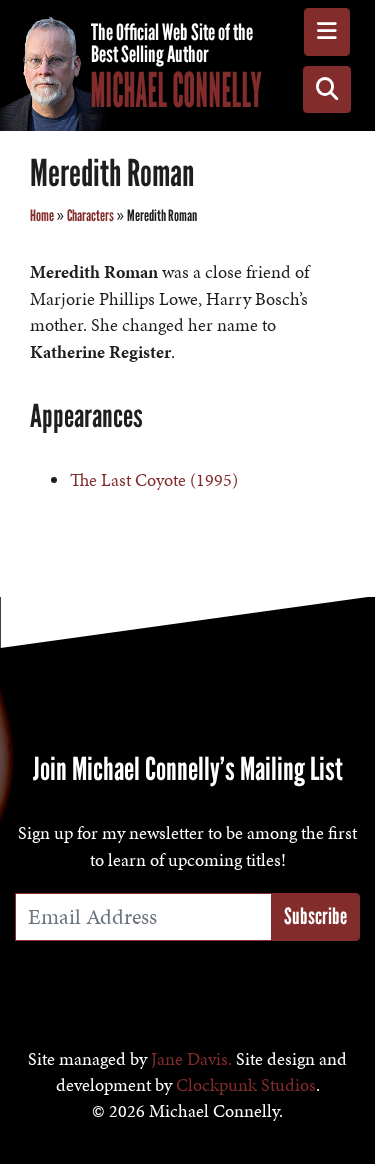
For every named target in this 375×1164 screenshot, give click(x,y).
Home (42, 215)
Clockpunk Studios (246, 1085)
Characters (90, 215)
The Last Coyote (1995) (154, 480)
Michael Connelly (176, 90)
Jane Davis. (191, 1059)
